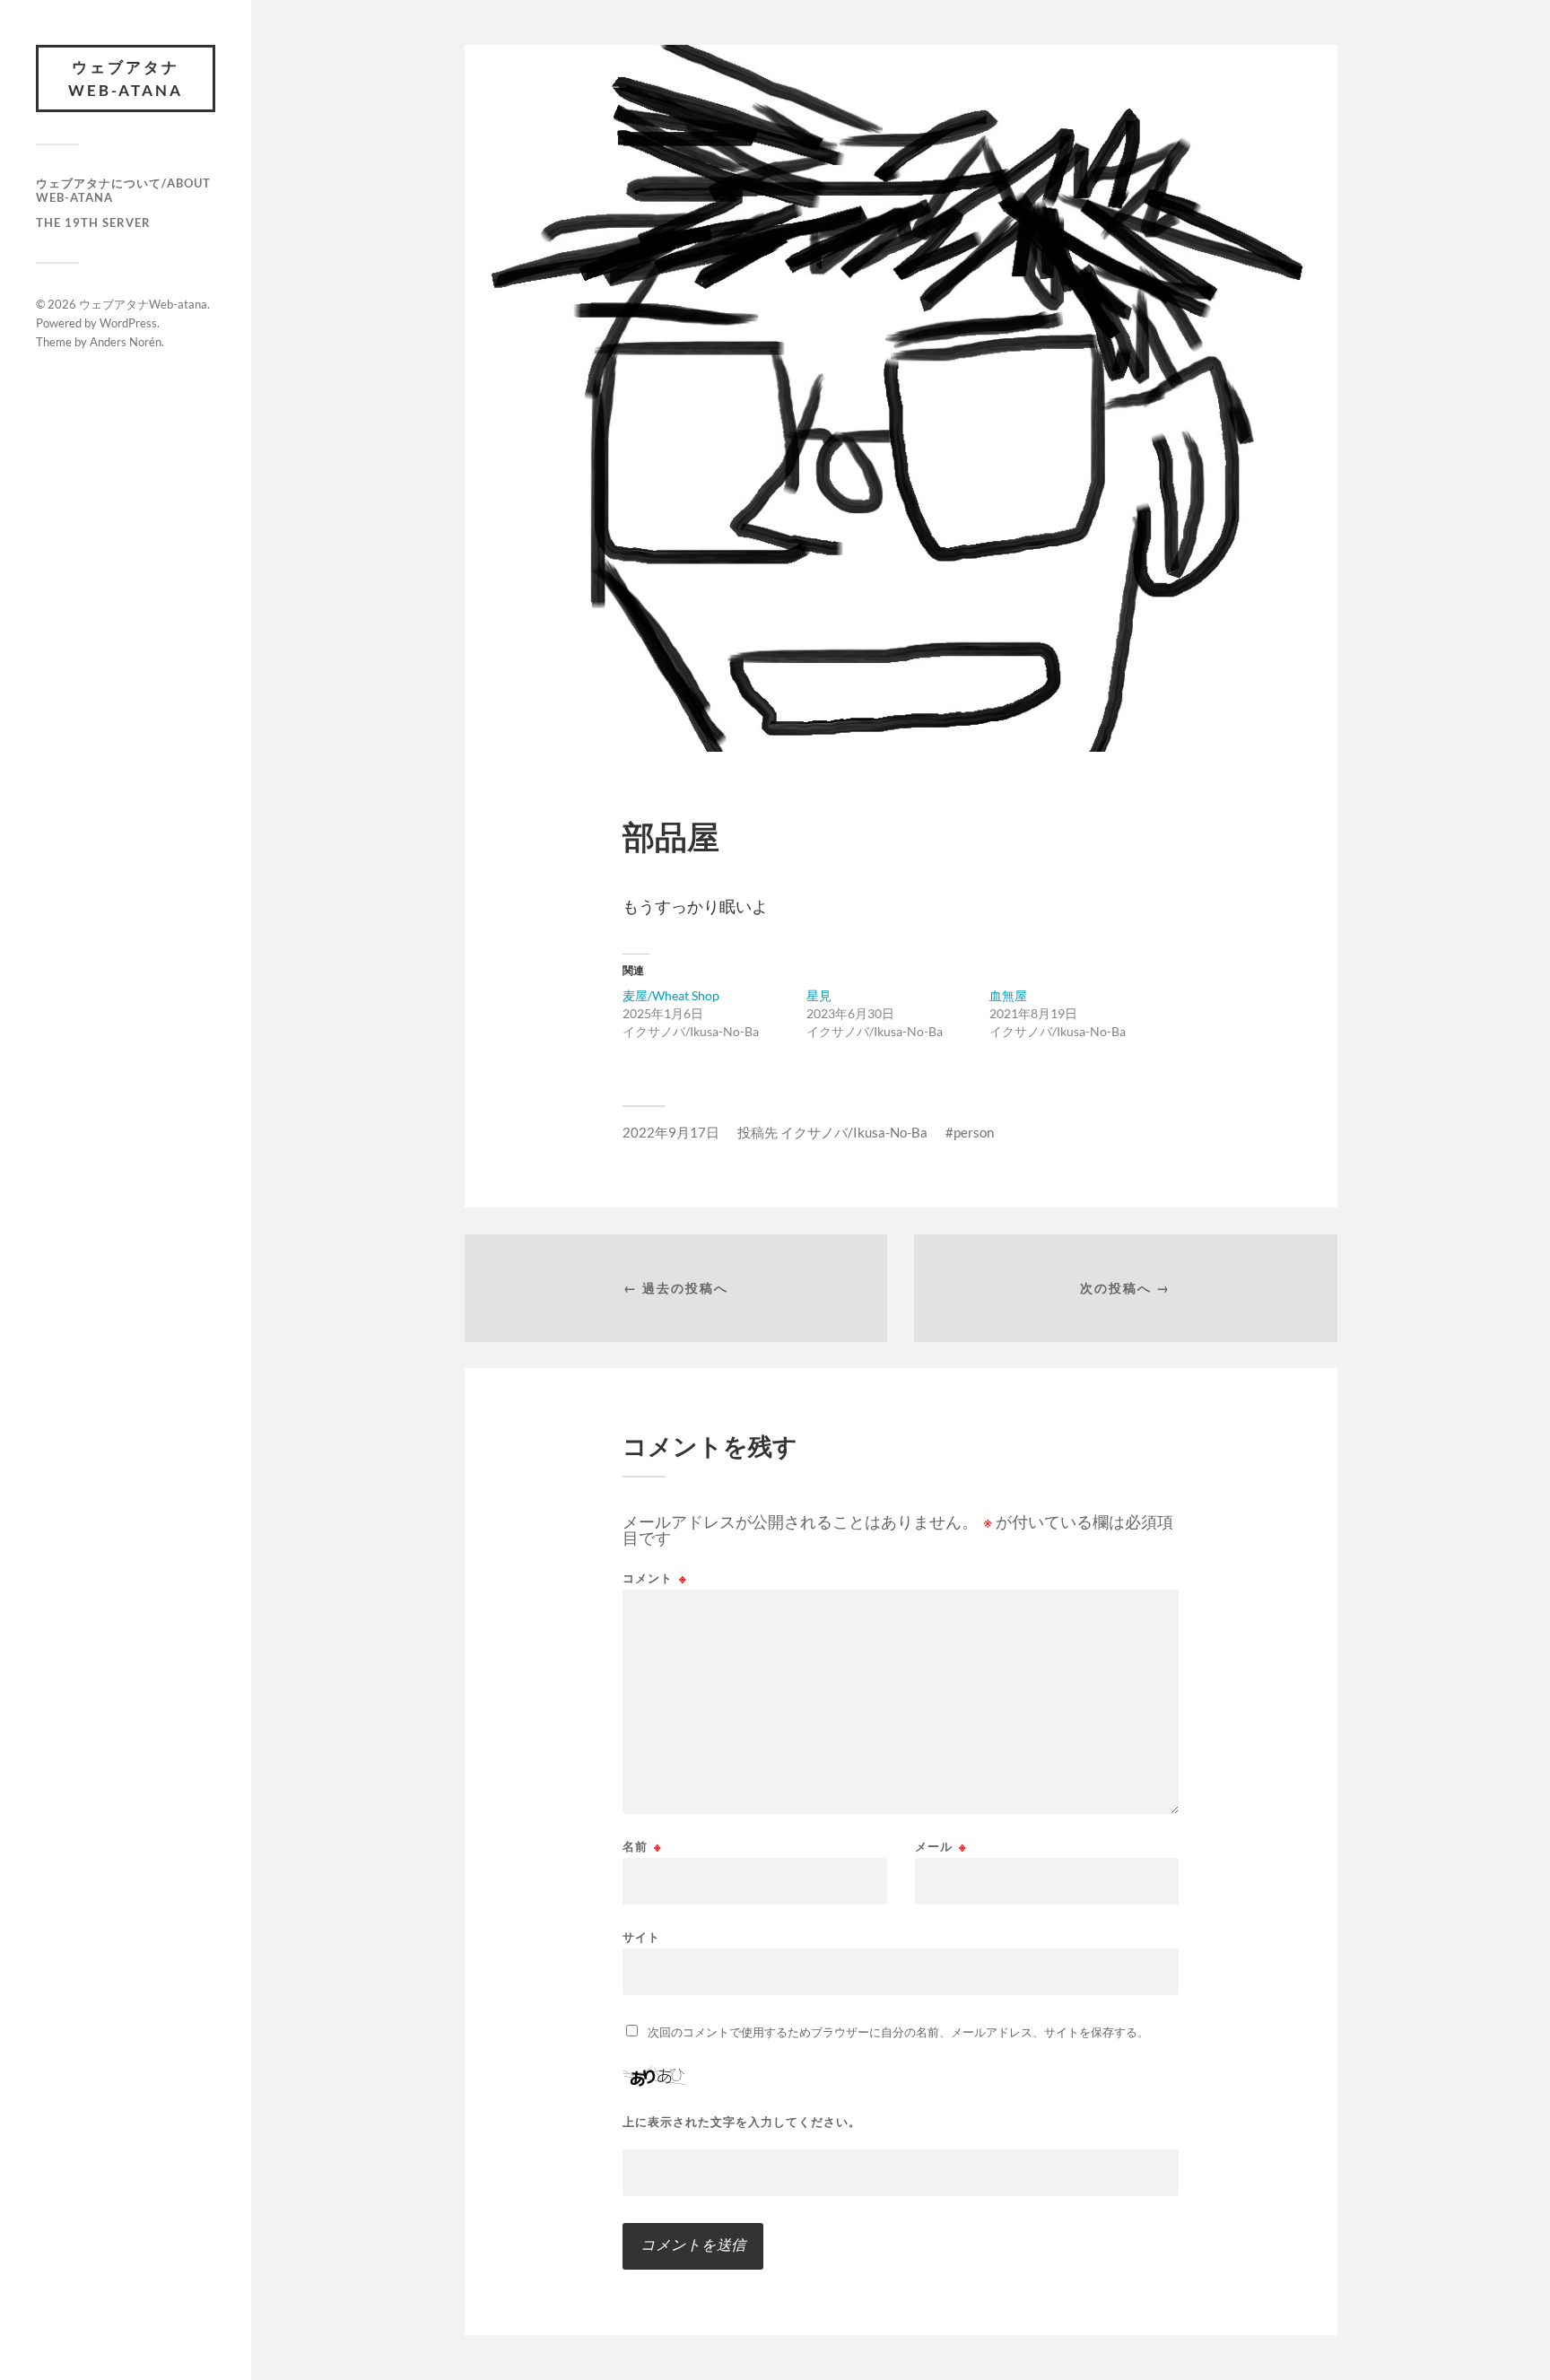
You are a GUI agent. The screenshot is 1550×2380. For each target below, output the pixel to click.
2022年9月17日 (671, 1132)
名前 (642, 1847)
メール (941, 1847)
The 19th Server (93, 222)
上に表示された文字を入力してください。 (742, 2122)
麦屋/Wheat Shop (671, 995)
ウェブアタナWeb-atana (126, 78)
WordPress (128, 323)
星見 (819, 995)
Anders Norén (126, 342)
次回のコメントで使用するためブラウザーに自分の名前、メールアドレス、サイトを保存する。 (898, 2032)
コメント (655, 1578)
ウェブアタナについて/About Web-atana (123, 190)
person (974, 1132)
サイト (641, 1936)
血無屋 (1008, 995)
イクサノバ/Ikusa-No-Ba (854, 1132)
